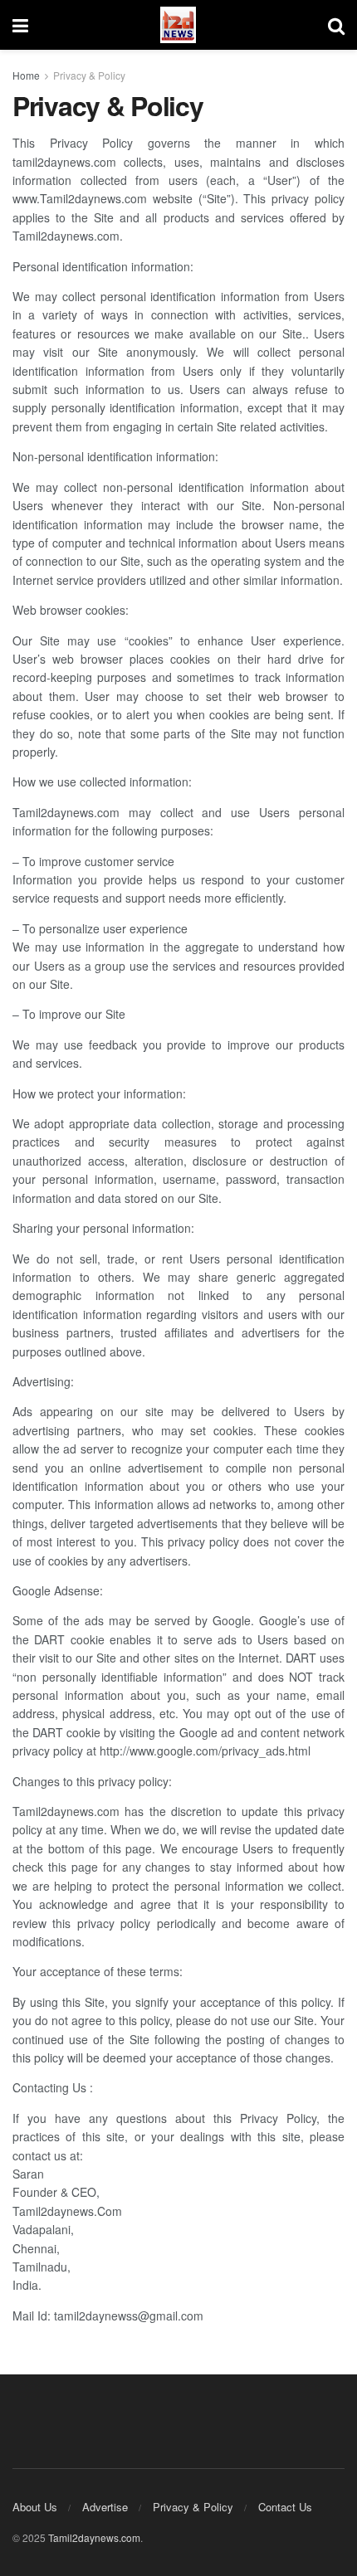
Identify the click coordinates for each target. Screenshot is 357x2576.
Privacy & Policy (89, 75)
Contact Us (285, 2507)
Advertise (105, 2507)
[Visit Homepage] (178, 25)
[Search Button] (336, 25)
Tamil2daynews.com (94, 2537)
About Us (35, 2507)
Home (26, 75)
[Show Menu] (20, 25)
